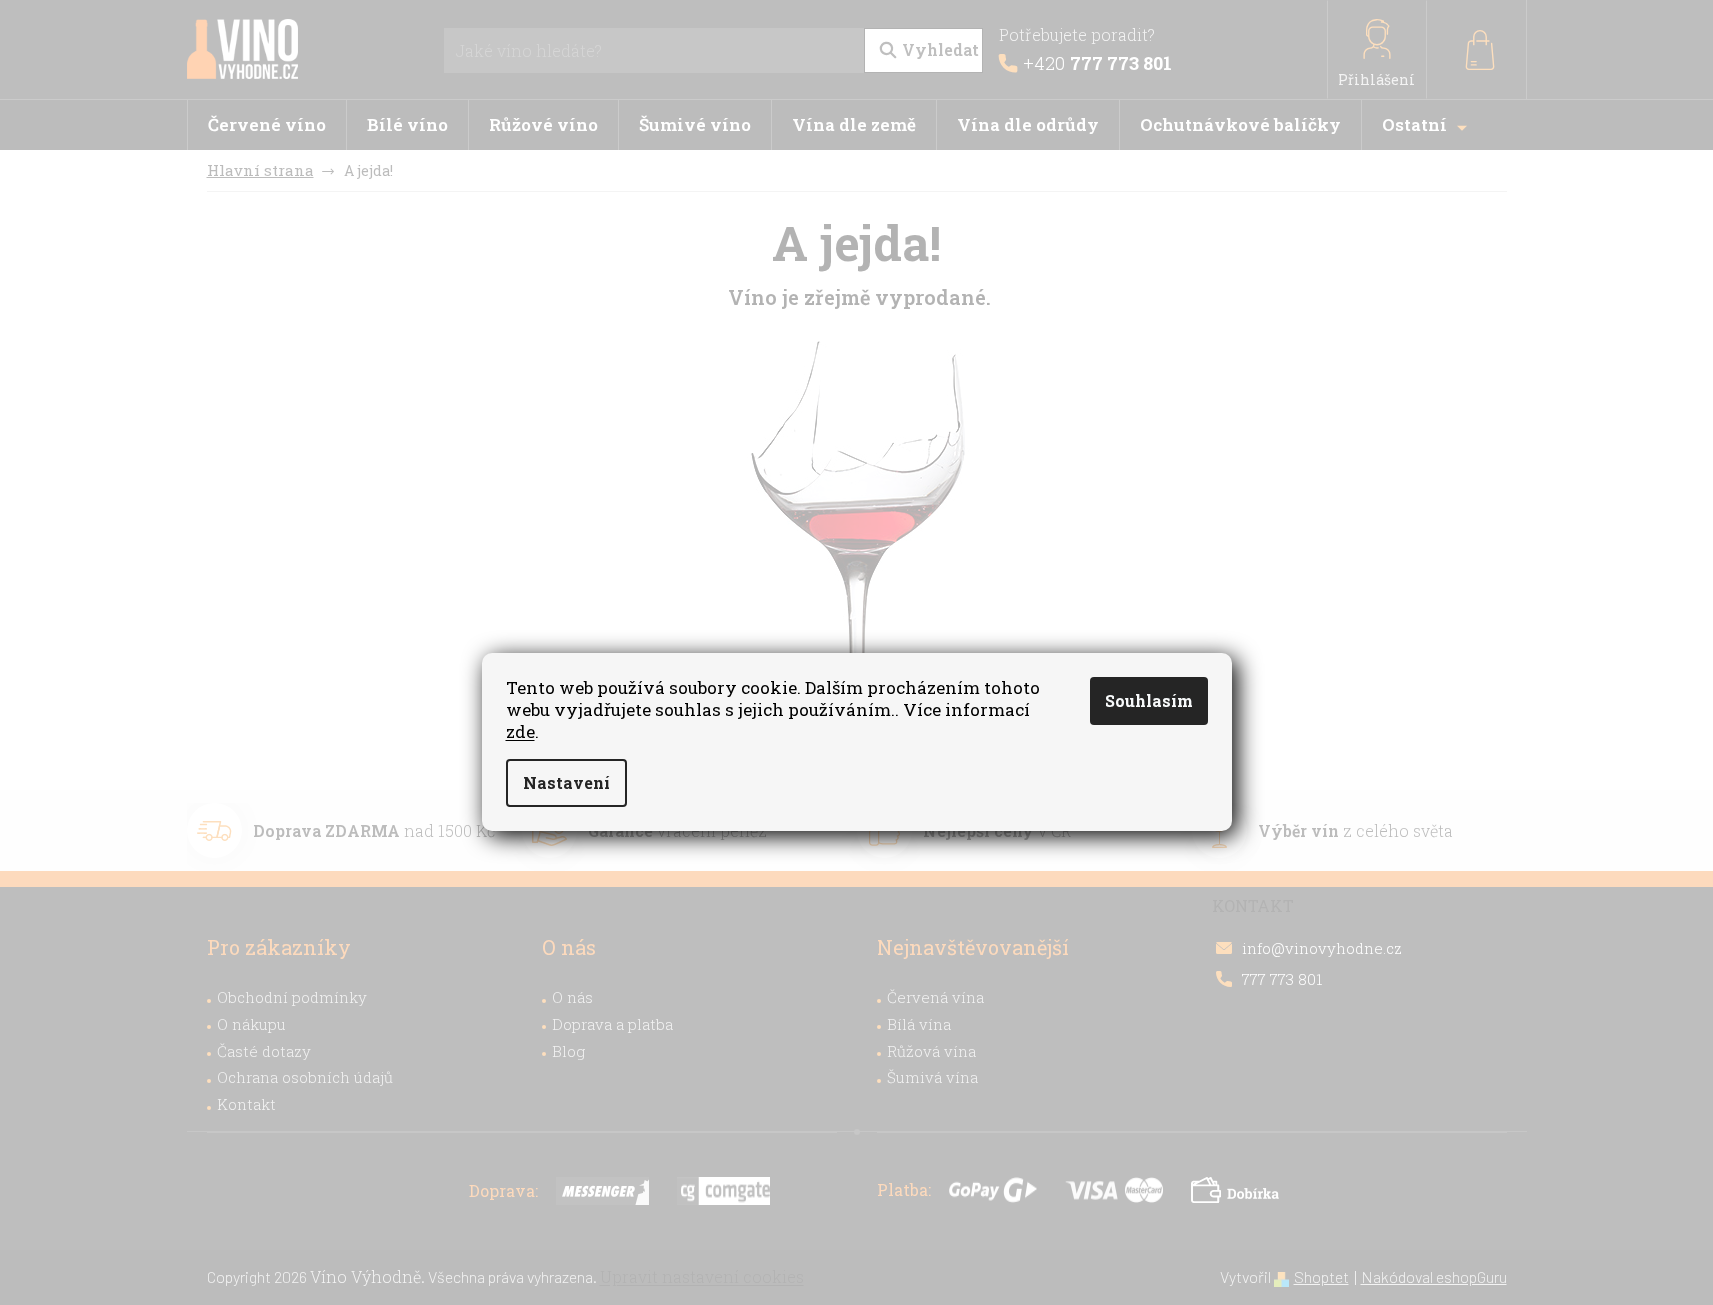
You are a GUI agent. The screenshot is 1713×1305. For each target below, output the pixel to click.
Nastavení (566, 782)
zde (520, 731)
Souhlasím (1149, 700)
